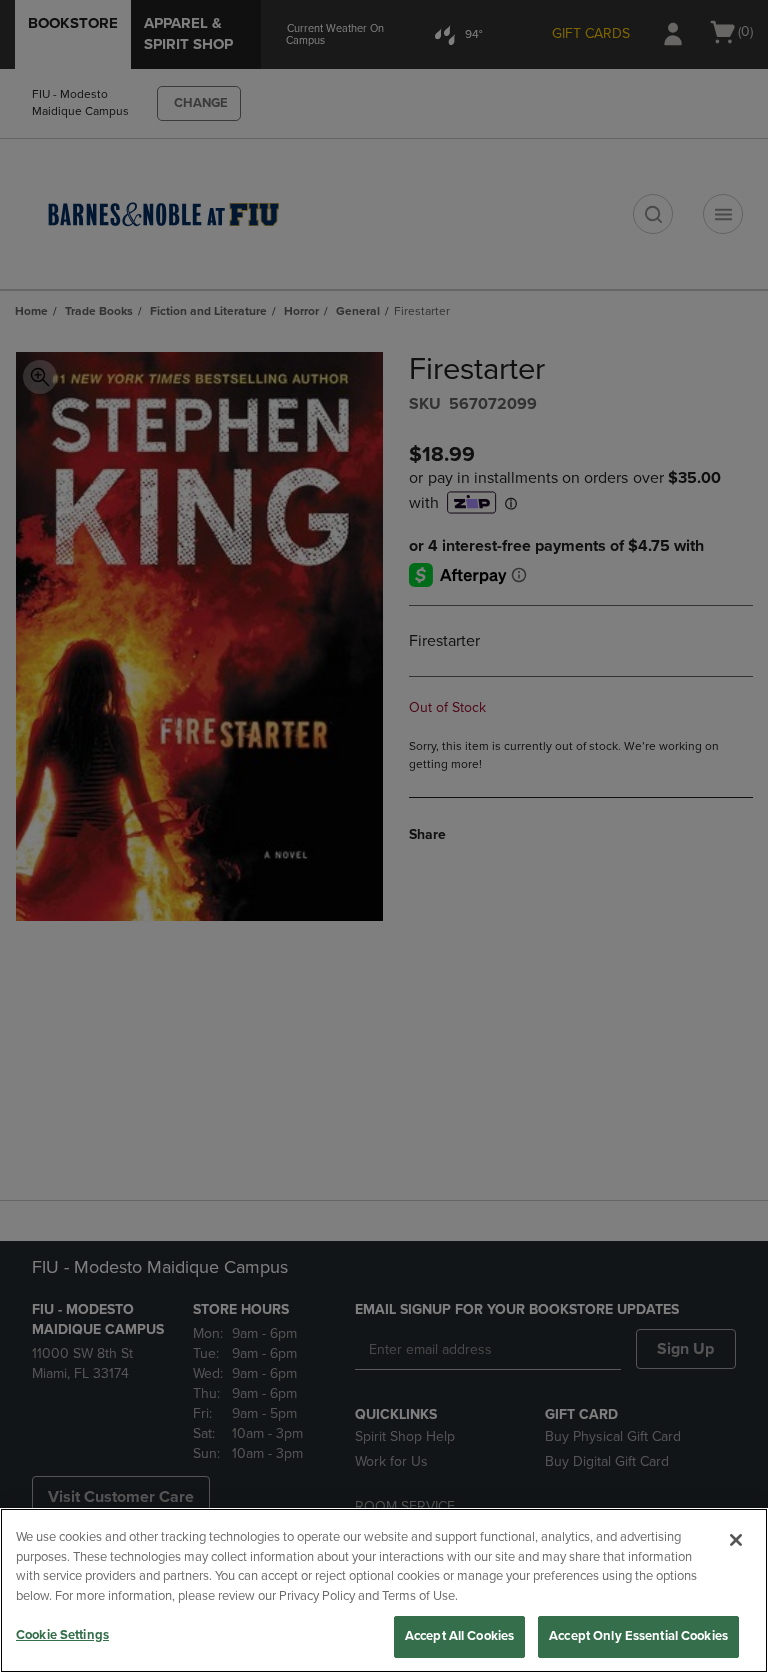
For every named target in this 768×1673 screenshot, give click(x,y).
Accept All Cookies (459, 1636)
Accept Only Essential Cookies (638, 1636)
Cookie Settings (62, 1635)
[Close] (736, 1540)
